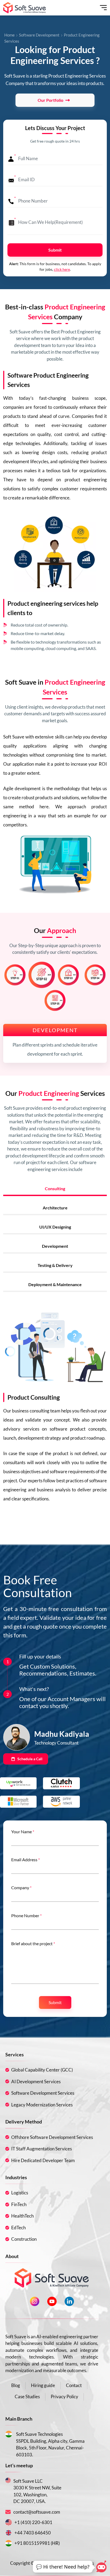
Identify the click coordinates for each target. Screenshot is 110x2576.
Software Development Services (43, 2093)
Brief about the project (33, 1943)
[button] (63, 2567)
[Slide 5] (55, 1000)
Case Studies (27, 2397)
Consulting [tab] (55, 1188)
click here (62, 269)
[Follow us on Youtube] (52, 2301)
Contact (74, 2385)
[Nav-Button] (103, 8)
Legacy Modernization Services (42, 2105)
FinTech (19, 2204)
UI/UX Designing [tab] (55, 1227)
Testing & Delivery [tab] (55, 1265)
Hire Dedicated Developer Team (43, 2160)
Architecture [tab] (55, 1208)
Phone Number (26, 1915)
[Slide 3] (68, 975)
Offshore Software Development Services (52, 2137)
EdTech (18, 2228)
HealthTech (22, 2216)
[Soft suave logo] (25, 8)
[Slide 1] (15, 975)
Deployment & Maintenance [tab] (55, 1284)
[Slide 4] (95, 975)
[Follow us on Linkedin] (69, 2301)
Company (21, 1887)
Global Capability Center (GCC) (42, 2070)
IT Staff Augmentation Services (42, 2149)
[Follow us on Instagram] (35, 2301)
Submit (55, 250)
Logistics (20, 2193)
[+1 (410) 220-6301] (9, 2522)
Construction (24, 2239)
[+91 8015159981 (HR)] (9, 2543)
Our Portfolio (50, 100)
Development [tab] (55, 1246)
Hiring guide (43, 2385)
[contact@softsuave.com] (9, 2512)
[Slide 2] (42, 975)
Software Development (39, 35)
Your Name (23, 1832)
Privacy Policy (64, 2397)
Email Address (25, 1860)
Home (9, 35)
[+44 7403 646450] (9, 2533)
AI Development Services (36, 2082)
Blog (16, 2385)
